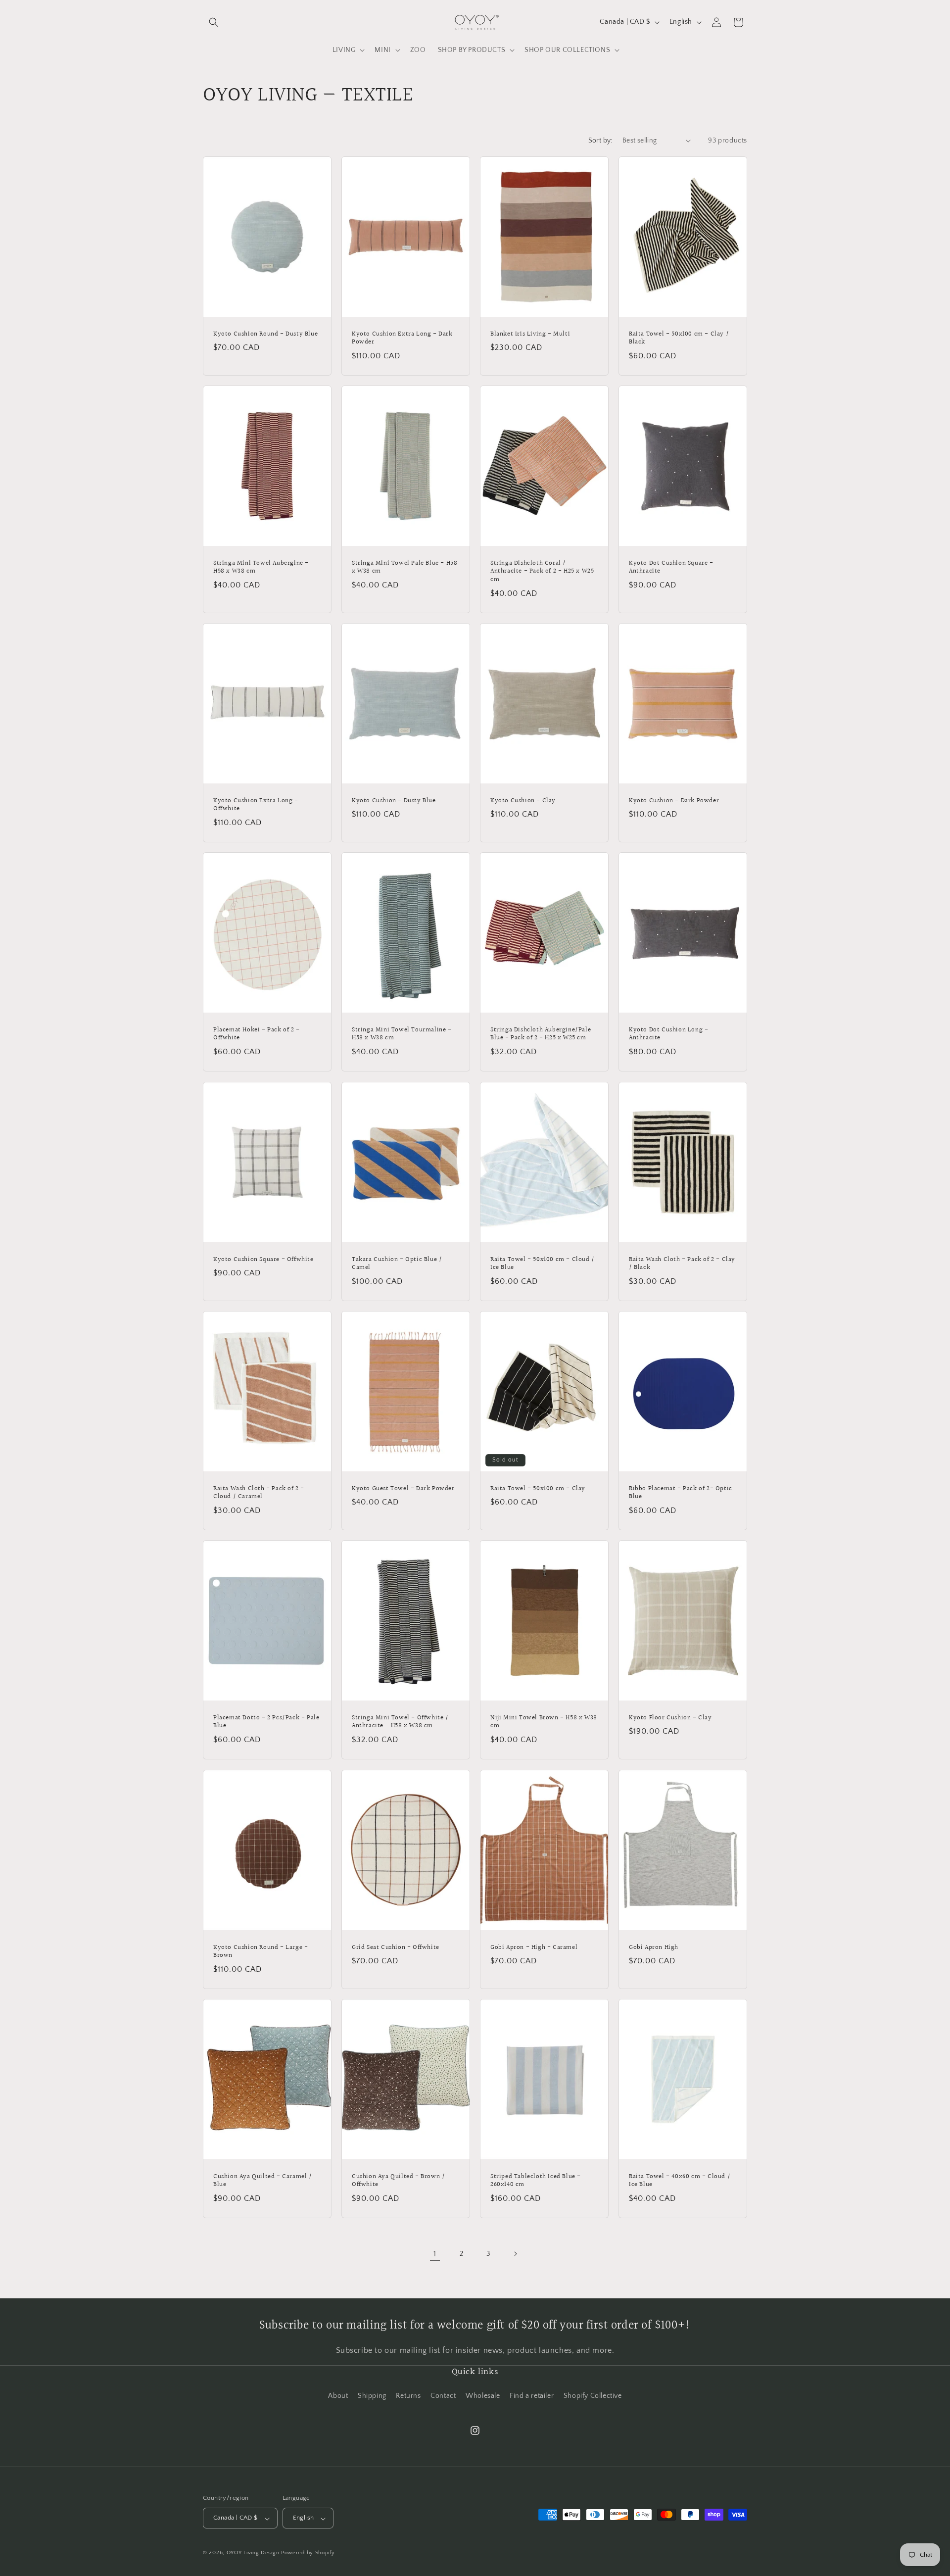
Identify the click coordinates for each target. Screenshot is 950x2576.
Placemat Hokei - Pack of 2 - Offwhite (257, 1034)
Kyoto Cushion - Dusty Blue (394, 801)
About (338, 2396)
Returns (408, 2396)
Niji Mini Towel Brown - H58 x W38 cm (544, 1722)
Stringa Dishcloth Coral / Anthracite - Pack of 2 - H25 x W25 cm (542, 571)
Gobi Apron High (654, 1947)
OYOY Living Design (253, 2553)
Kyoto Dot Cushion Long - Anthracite (668, 1034)
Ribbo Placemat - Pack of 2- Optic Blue (681, 1493)
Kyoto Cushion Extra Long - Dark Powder (402, 338)
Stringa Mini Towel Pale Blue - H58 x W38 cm (404, 567)
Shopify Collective (593, 2396)
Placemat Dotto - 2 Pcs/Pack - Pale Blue (266, 1722)
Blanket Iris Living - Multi (530, 334)
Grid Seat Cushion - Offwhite (396, 1947)
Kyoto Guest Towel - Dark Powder (403, 1488)
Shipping (372, 2396)
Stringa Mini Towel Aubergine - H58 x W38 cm (261, 567)
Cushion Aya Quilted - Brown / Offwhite (398, 2181)
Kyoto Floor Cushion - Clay (670, 1718)
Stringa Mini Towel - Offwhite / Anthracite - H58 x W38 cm (400, 1722)
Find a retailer (532, 2396)
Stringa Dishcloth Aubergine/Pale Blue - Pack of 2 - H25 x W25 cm (541, 1034)
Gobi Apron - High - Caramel (534, 1947)
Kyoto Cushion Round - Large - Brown (261, 1951)
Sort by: (600, 141)
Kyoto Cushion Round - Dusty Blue (265, 334)
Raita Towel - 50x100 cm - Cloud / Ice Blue (543, 1264)
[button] (214, 22)
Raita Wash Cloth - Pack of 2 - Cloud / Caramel (259, 1493)
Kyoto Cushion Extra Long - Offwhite (256, 805)
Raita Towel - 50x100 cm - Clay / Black (679, 338)
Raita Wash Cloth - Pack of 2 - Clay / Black (682, 1264)
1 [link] (435, 2254)
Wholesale (483, 2396)
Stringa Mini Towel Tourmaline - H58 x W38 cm (402, 1034)
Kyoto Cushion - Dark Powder (674, 801)
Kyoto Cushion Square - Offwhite (263, 1259)
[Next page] (515, 2254)
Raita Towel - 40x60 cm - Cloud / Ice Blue (680, 2181)
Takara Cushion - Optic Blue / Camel (397, 1264)
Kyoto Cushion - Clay (523, 801)
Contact (443, 2396)
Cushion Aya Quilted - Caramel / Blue (263, 2181)
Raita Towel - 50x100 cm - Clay (538, 1488)
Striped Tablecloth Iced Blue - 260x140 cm (536, 2181)
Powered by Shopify (308, 2553)
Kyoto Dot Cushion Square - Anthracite (671, 567)
